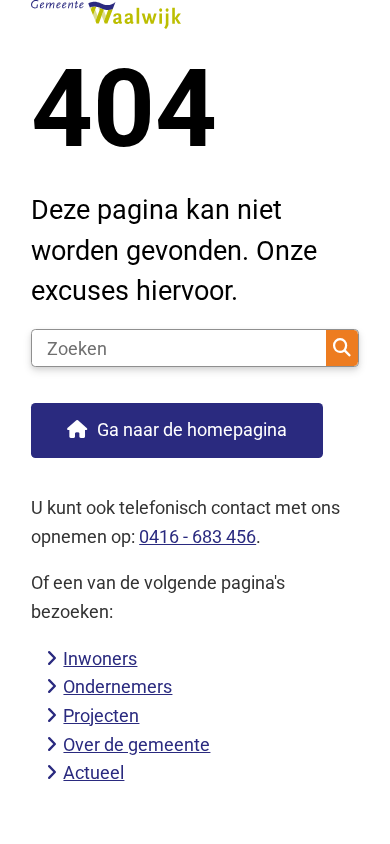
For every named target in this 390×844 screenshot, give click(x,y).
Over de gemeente (136, 744)
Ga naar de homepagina (192, 429)
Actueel (93, 772)
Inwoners (100, 658)
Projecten (101, 715)
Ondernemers (117, 686)
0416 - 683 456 (197, 536)
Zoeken (342, 348)
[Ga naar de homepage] (195, 14)
